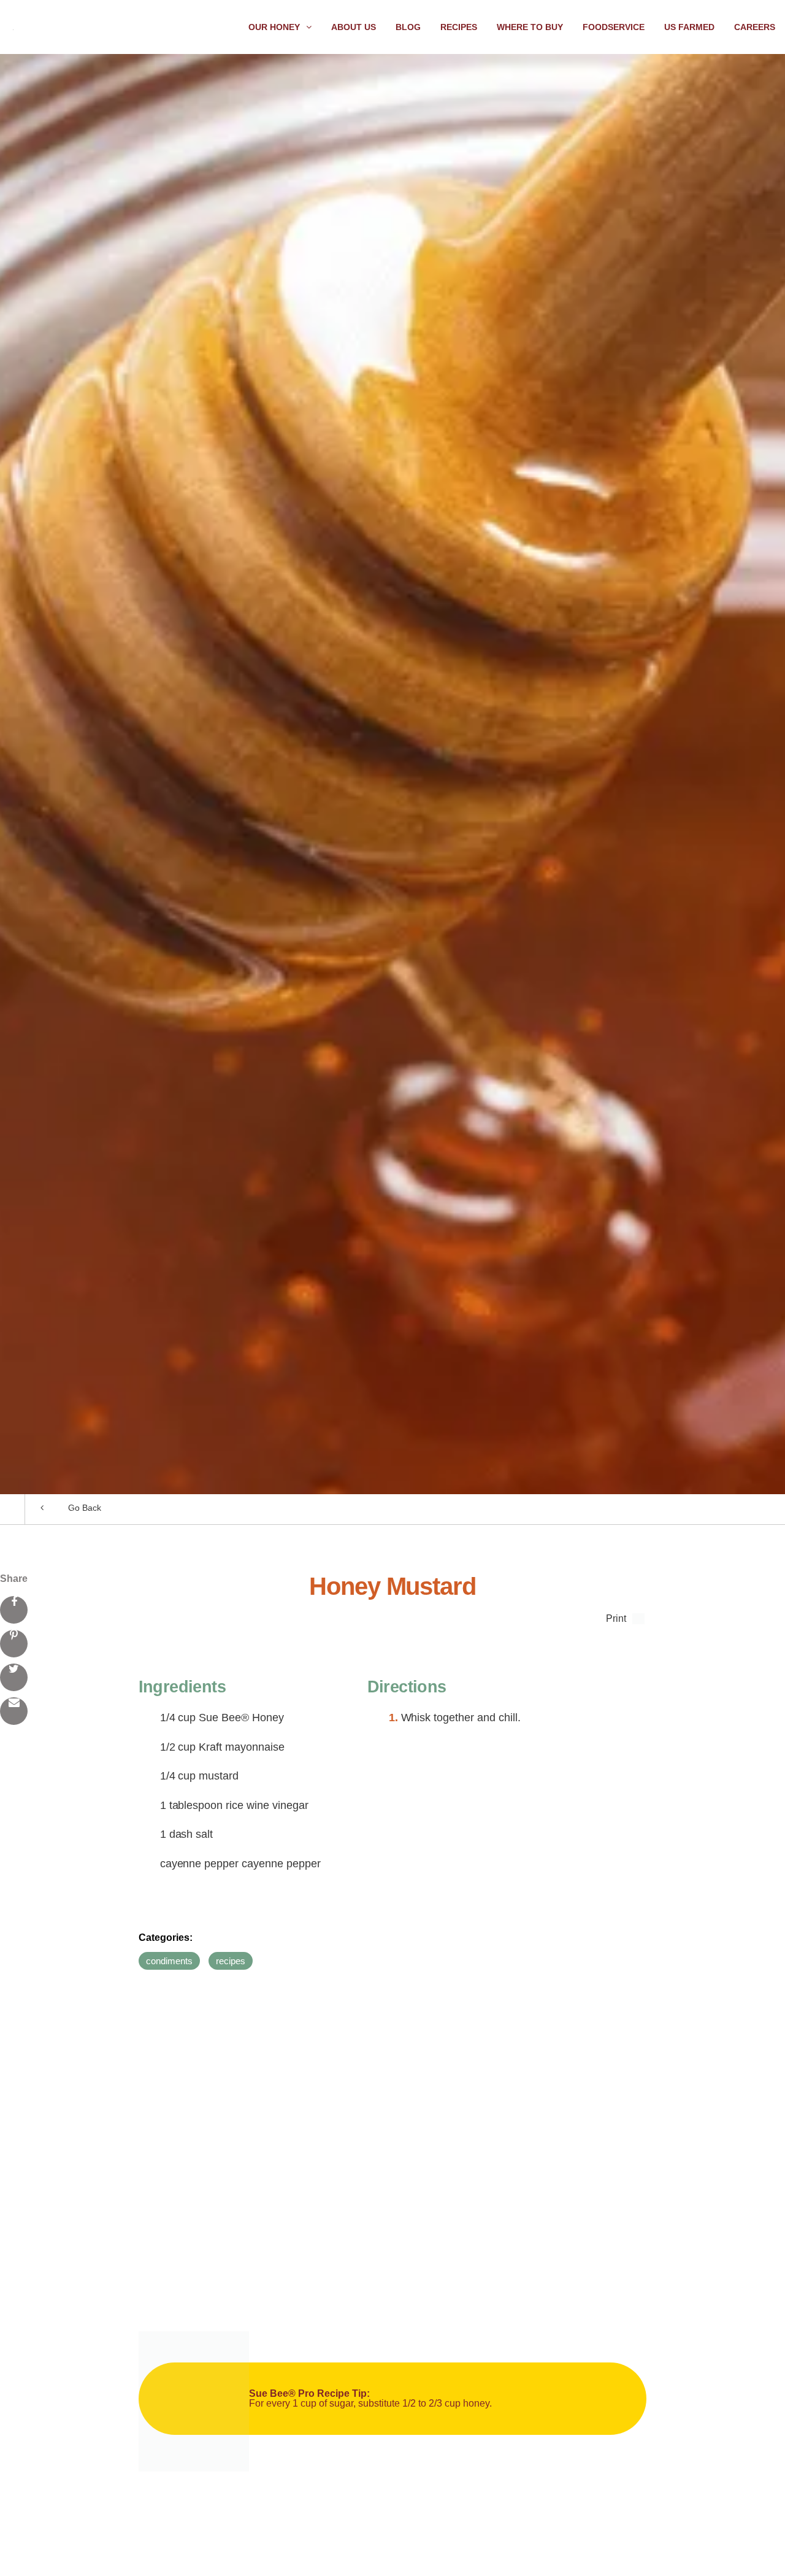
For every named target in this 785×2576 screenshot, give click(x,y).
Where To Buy (530, 27)
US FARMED (689, 27)
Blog (408, 27)
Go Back (85, 1508)
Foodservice (614, 27)
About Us (354, 27)
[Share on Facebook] (14, 1610)
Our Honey (274, 27)
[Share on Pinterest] (14, 1644)
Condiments (169, 1961)
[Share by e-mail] (14, 1711)
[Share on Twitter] (14, 1677)
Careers (755, 27)
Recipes (459, 27)
